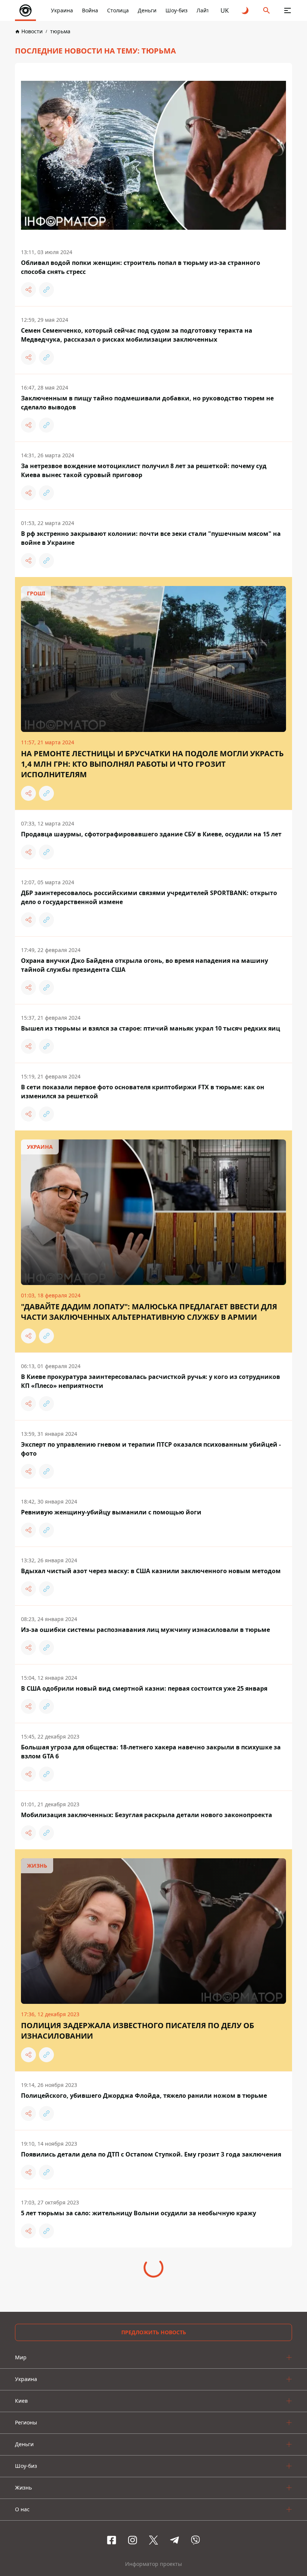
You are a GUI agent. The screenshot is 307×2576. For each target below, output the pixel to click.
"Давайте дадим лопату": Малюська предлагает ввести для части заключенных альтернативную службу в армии (149, 1312)
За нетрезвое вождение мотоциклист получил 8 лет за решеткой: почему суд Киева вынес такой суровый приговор (144, 470)
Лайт (203, 10)
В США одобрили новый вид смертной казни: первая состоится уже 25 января (144, 1688)
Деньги (147, 10)
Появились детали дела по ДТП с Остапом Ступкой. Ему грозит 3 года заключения (151, 2154)
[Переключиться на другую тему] (246, 10)
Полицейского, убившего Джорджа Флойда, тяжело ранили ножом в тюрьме (144, 2096)
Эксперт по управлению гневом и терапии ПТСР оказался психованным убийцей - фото (151, 1449)
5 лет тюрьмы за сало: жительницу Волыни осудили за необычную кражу (139, 2213)
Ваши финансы (148, 2538)
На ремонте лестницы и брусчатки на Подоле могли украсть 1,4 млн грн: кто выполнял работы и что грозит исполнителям (152, 764)
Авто (181, 2538)
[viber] (195, 2500)
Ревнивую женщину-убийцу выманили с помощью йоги (111, 1512)
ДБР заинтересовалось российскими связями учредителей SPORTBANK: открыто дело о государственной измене (149, 897)
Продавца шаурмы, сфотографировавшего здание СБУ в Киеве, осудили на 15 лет (151, 834)
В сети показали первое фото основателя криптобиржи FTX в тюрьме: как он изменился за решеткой (143, 1092)
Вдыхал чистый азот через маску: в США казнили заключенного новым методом (151, 1571)
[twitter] (153, 2500)
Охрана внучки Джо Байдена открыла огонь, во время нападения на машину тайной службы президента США (145, 965)
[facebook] (112, 2500)
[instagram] (133, 2500)
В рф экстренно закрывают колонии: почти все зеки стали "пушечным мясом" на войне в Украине (151, 538)
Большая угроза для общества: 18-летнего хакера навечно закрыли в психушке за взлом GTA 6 (151, 1752)
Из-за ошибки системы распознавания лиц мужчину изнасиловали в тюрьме (145, 1630)
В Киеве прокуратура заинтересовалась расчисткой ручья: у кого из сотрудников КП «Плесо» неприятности (151, 1381)
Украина (62, 10)
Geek (201, 2538)
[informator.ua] (25, 10)
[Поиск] (267, 10)
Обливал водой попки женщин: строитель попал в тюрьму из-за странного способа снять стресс (141, 267)
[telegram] (174, 2500)
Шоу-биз (177, 10)
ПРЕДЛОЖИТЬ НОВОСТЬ (154, 2292)
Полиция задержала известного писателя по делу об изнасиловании (138, 2031)
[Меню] (288, 10)
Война (90, 10)
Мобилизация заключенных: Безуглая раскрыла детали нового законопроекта (147, 1815)
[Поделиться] (28, 290)
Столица (118, 10)
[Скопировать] (46, 290)
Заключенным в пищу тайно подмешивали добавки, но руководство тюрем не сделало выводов (147, 403)
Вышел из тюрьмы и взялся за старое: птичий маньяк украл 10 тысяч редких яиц (151, 1028)
